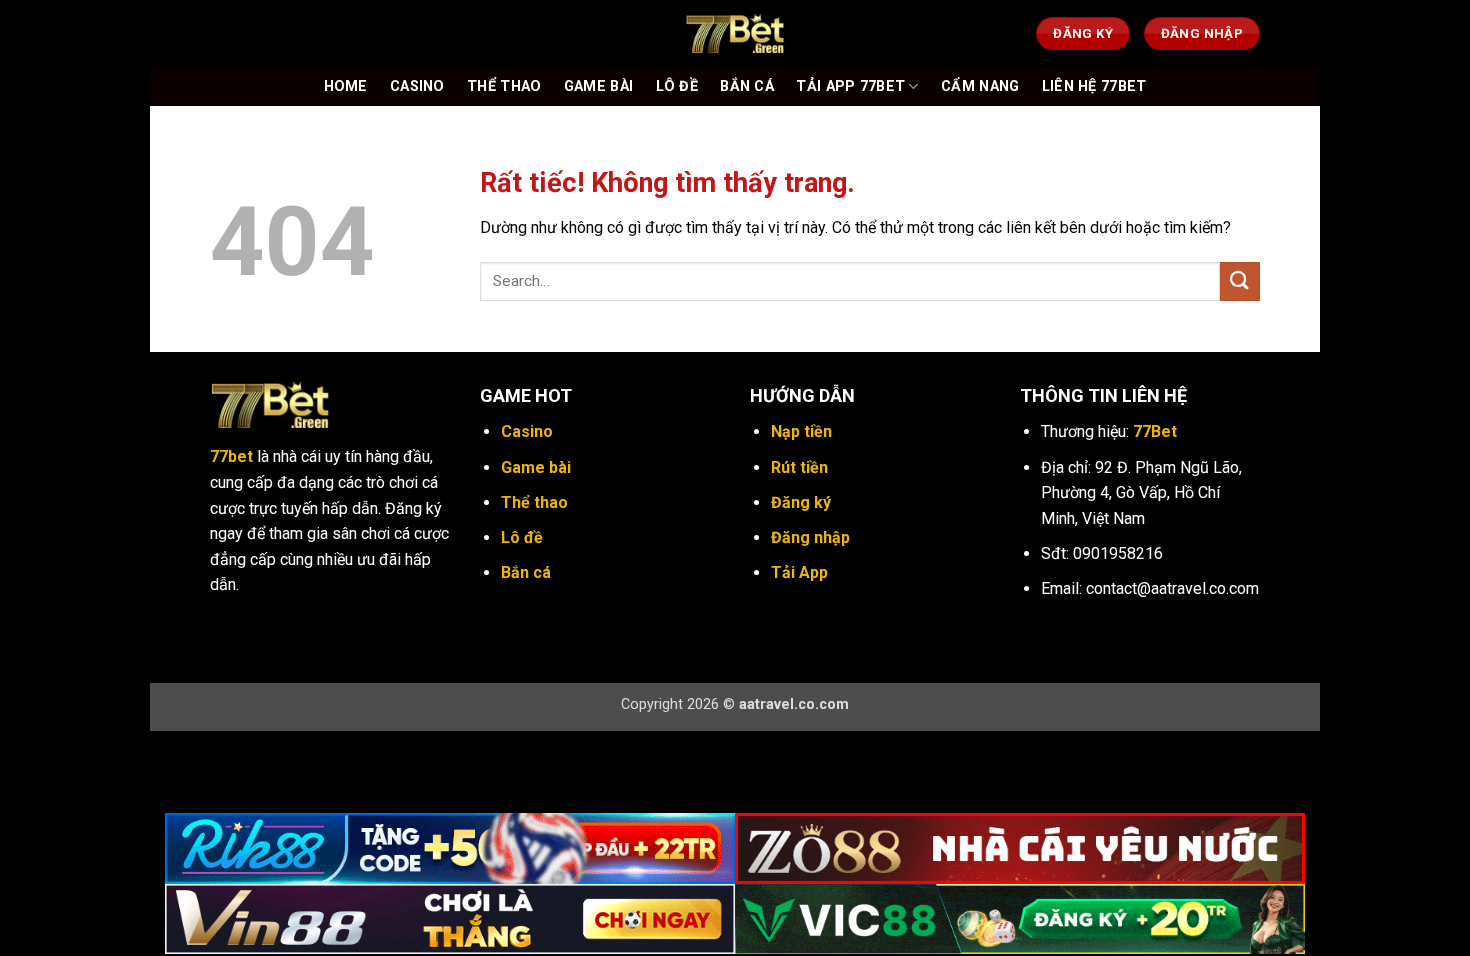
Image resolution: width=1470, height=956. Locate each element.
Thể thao (534, 502)
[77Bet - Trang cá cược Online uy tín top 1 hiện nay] (735, 33)
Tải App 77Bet (850, 86)
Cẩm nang (980, 86)
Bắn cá (526, 572)
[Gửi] (1240, 281)
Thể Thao (504, 86)
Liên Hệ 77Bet (1094, 86)
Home (346, 86)
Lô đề (522, 537)
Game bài (536, 467)
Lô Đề (677, 86)
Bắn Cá (747, 86)
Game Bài (598, 86)
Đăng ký (801, 502)
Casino (417, 86)
